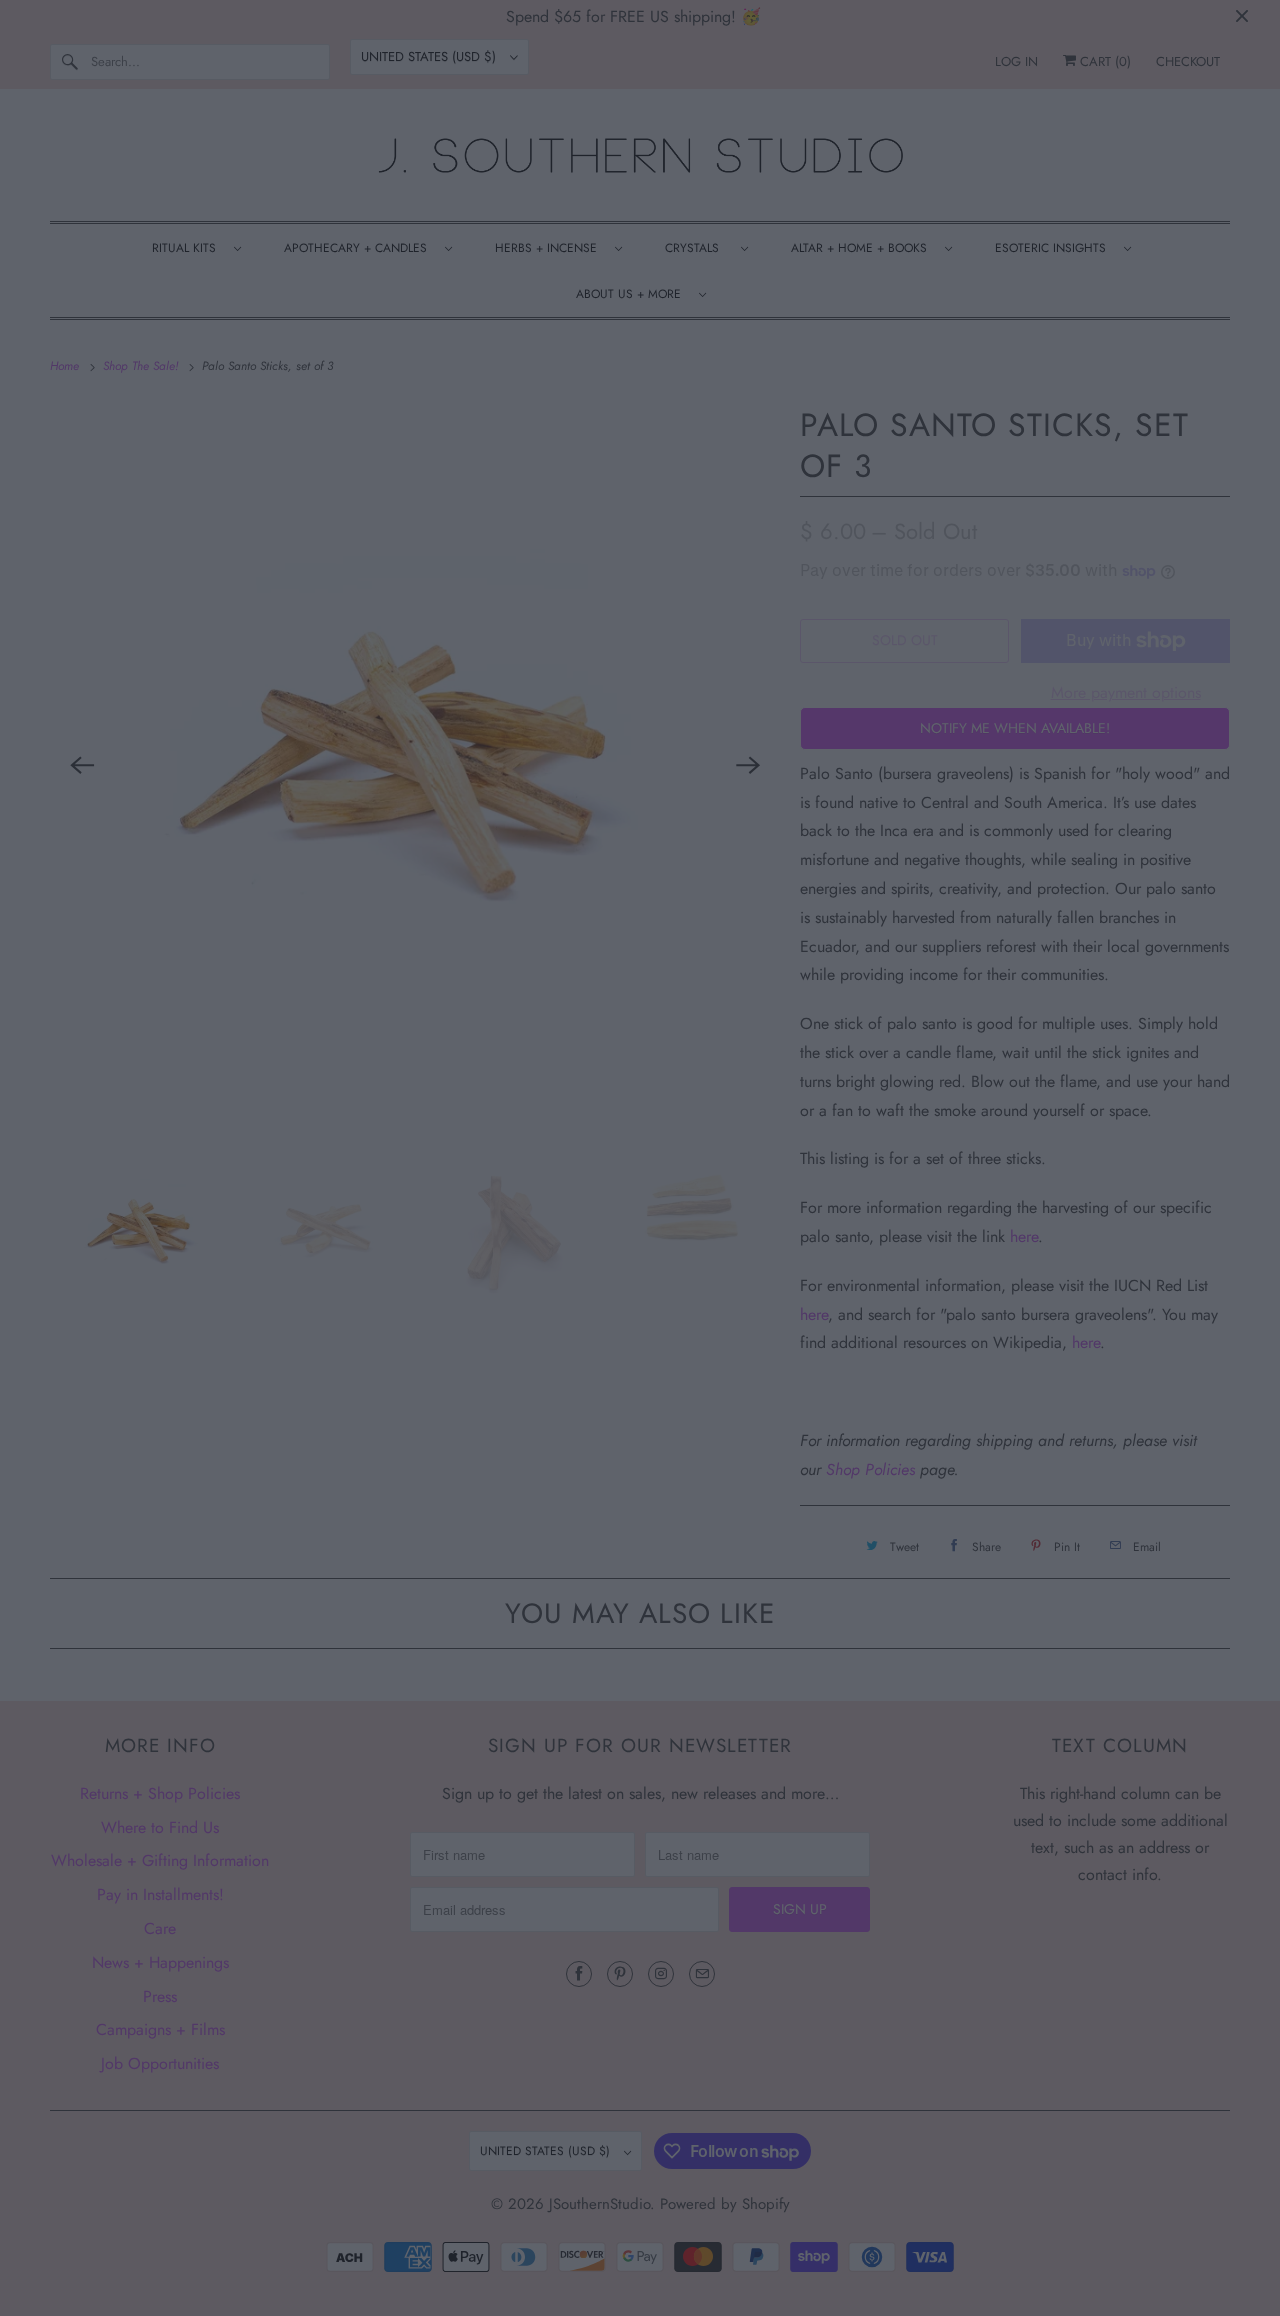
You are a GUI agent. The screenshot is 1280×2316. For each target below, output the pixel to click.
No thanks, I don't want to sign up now (813, 1453)
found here (815, 1431)
